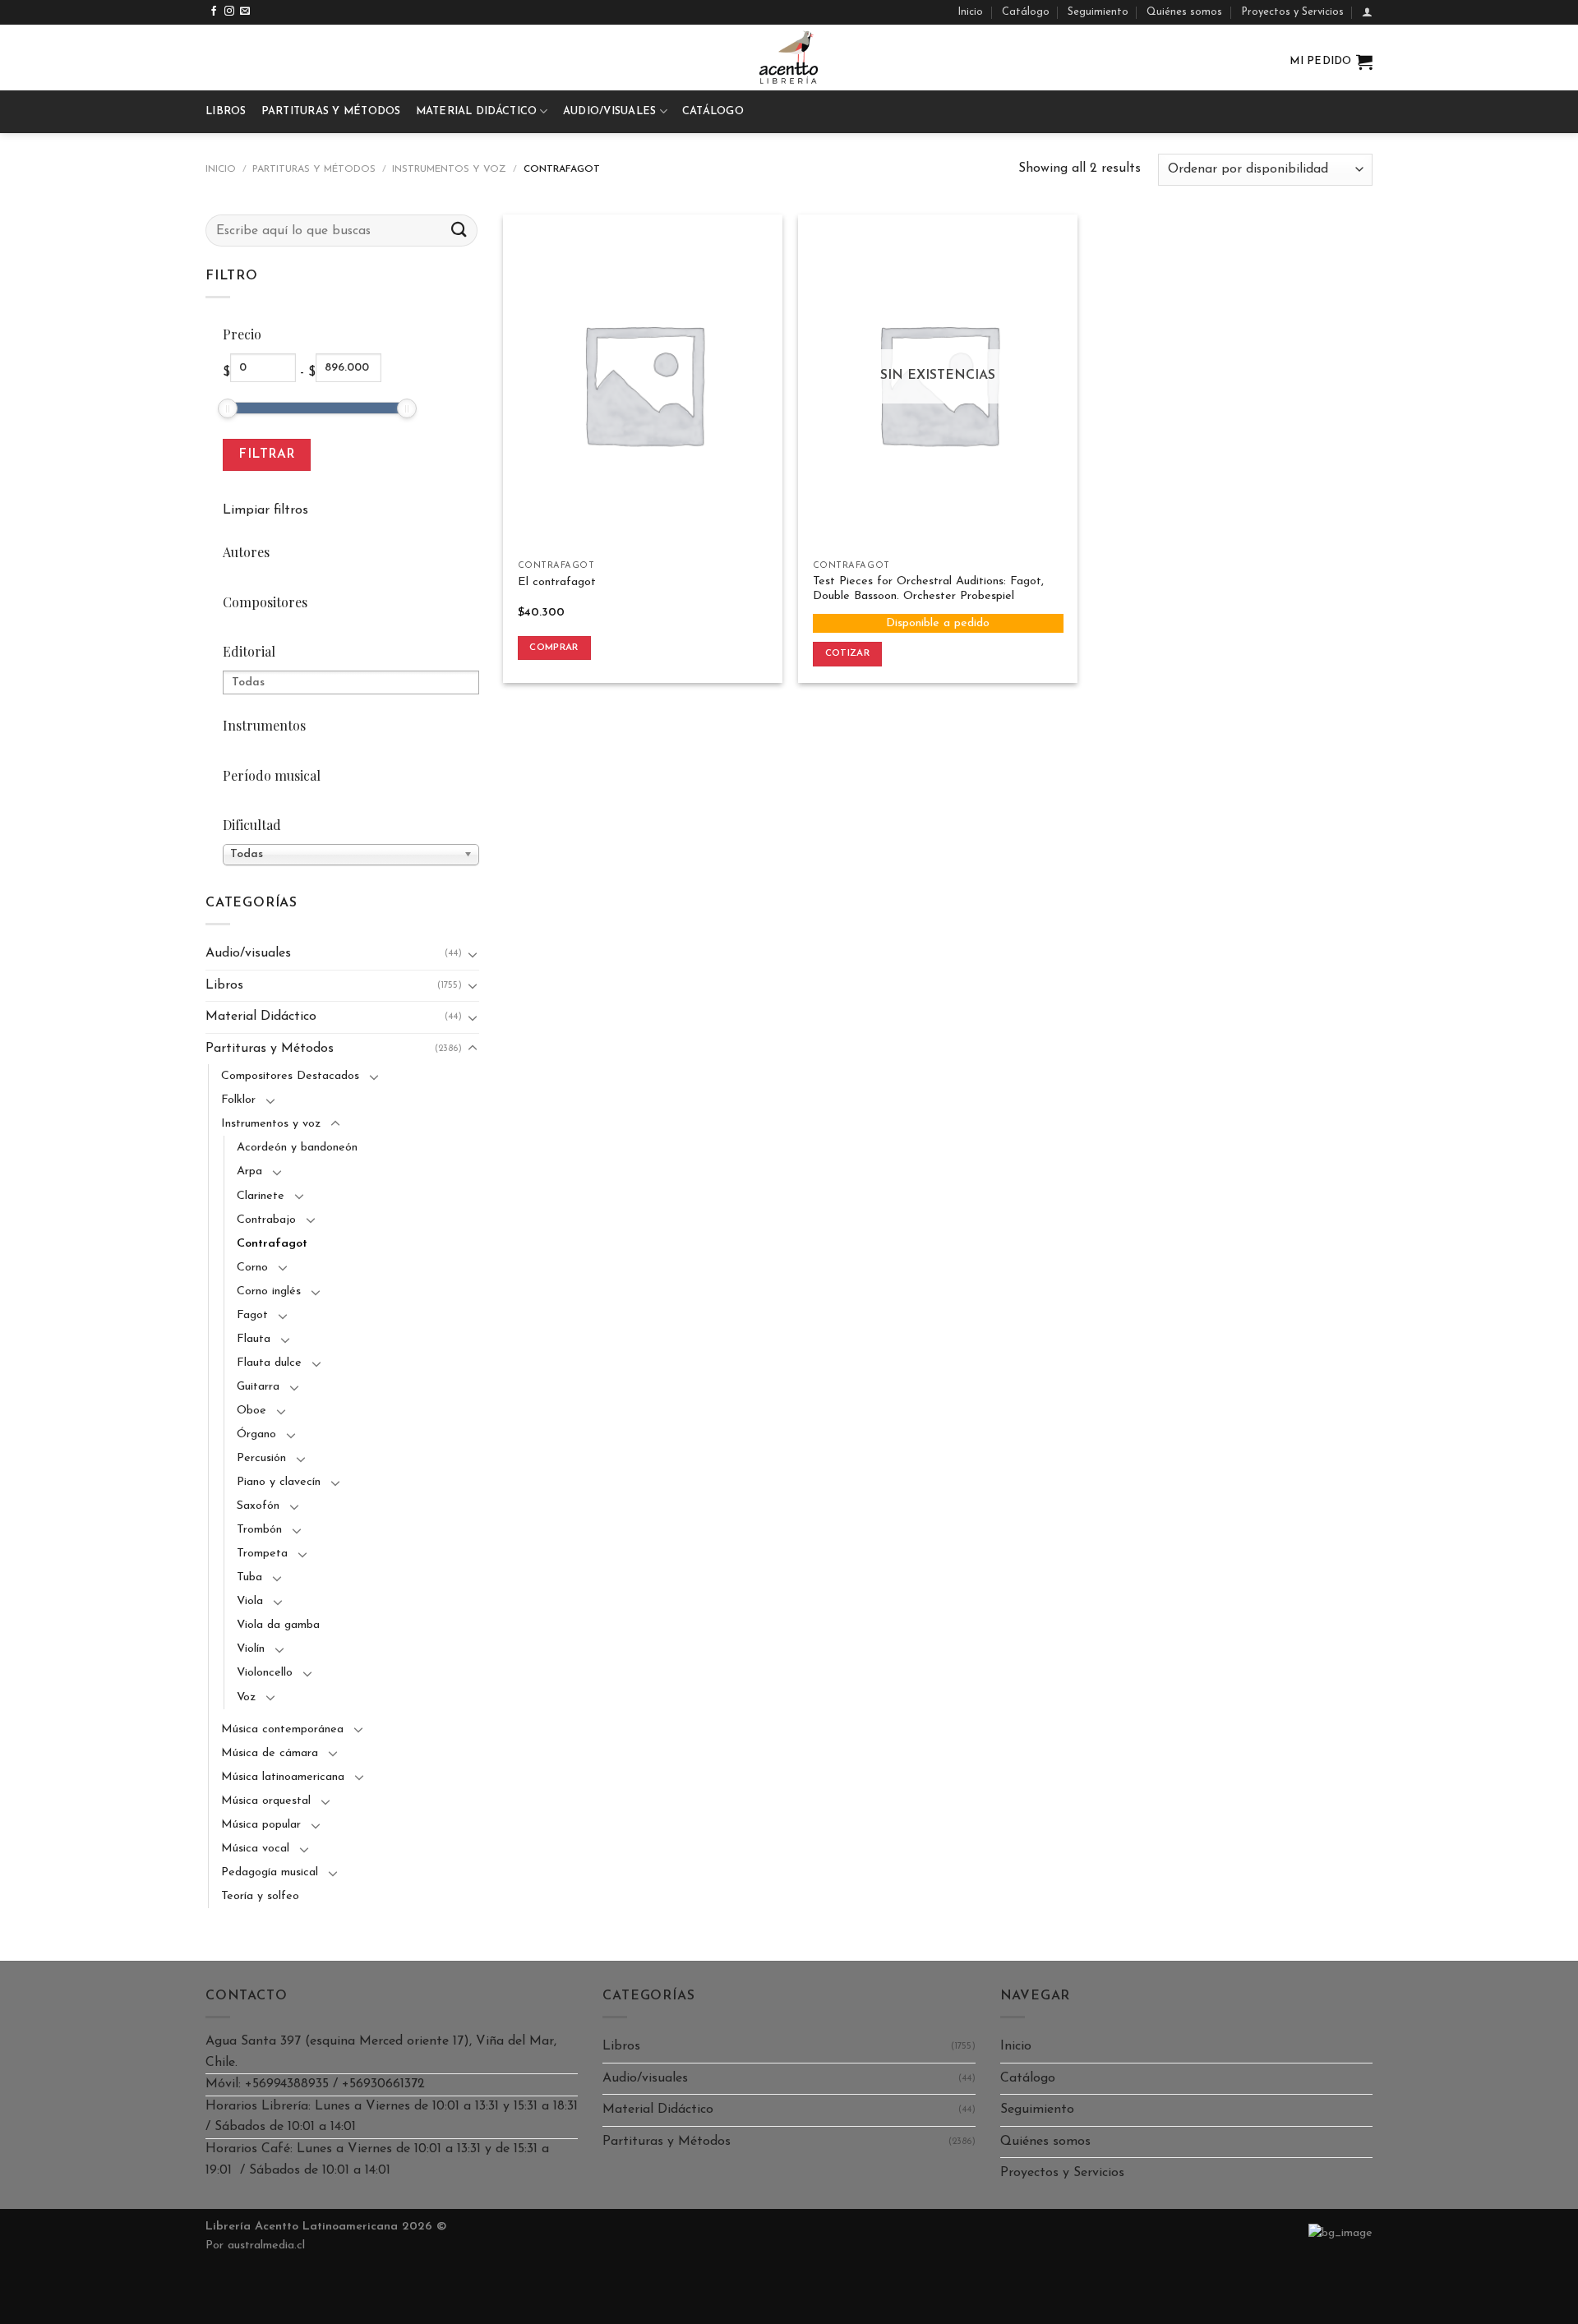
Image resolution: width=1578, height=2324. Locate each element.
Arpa (249, 1171)
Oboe (251, 1411)
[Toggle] (473, 954)
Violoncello (265, 1673)
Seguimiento (1098, 12)
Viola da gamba (278, 1625)
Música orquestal (266, 1801)
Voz (246, 1697)
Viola (250, 1601)
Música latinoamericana (283, 1777)
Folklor (238, 1100)
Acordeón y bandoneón (297, 1148)
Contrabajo (266, 1220)
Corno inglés (269, 1291)
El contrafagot (557, 582)
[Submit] (459, 231)
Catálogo (1026, 12)
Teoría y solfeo (260, 1896)
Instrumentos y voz (449, 169)
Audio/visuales (610, 111)
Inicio (970, 12)
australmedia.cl (266, 2246)
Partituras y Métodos (331, 111)
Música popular (261, 1825)
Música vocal (255, 1849)
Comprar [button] (554, 648)
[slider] (228, 408)
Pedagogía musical (270, 1872)
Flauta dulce (269, 1363)
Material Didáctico (477, 111)
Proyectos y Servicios (1292, 12)
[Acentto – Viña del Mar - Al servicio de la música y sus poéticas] (789, 58)
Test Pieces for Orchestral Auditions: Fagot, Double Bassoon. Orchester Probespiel (928, 589)
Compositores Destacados (290, 1076)
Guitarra (258, 1387)
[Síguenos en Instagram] (229, 12)
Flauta (254, 1339)
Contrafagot (272, 1244)
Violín (251, 1649)
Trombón (259, 1530)
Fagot (252, 1315)
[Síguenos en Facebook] (214, 12)
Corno (252, 1268)
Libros (226, 111)
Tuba (249, 1577)
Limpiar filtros (265, 510)
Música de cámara (270, 1753)
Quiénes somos (1184, 12)
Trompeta (262, 1554)
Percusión (261, 1458)
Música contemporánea (282, 1729)
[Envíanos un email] (245, 12)
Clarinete (261, 1196)
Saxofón (258, 1506)
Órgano (256, 1434)
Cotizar (847, 653)
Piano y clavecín (279, 1482)
